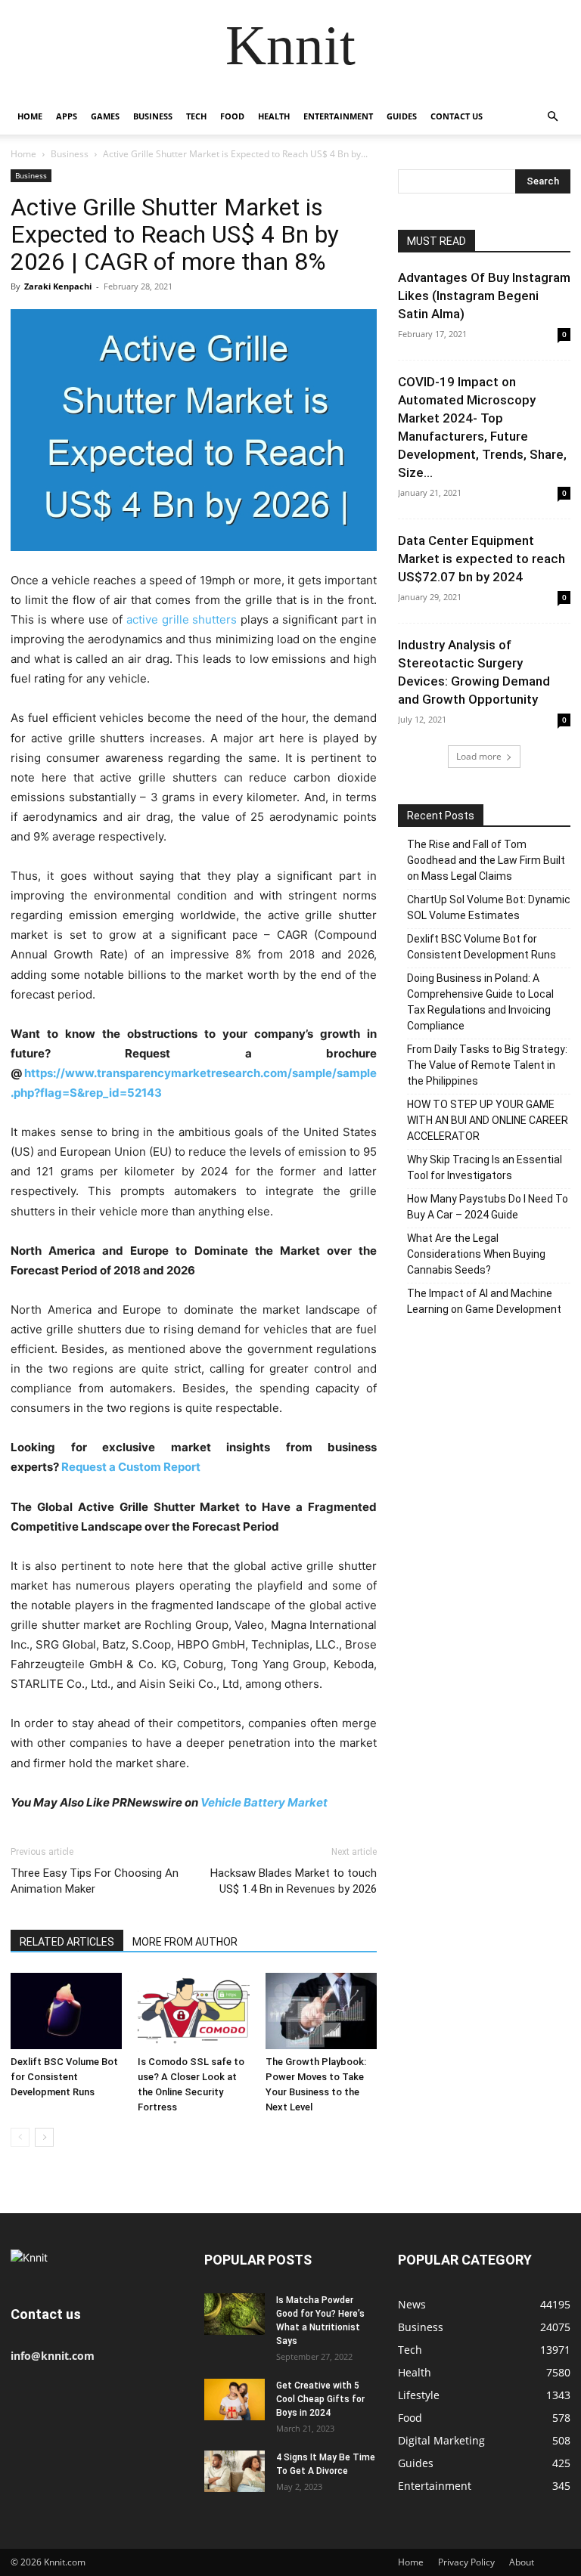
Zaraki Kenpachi (58, 286)
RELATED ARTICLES (67, 1942)
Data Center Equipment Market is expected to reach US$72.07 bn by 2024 (482, 559)
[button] (552, 117)
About (522, 2562)
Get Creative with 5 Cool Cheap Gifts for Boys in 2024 (320, 2399)
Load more (479, 756)
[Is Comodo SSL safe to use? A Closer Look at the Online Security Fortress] (193, 2011)
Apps (67, 116)
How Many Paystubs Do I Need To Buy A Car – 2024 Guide (488, 1207)
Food (232, 116)
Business (153, 116)
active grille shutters (182, 619)
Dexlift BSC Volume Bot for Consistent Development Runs (64, 2077)
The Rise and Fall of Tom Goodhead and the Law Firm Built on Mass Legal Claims (486, 860)
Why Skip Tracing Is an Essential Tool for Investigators (485, 1167)
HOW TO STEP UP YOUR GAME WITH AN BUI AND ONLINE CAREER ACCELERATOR (488, 1120)
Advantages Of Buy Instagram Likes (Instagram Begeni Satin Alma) (484, 296)
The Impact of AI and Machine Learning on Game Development (484, 1301)
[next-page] (44, 2137)
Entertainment (338, 116)
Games (105, 116)
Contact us (457, 116)
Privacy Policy (466, 2562)
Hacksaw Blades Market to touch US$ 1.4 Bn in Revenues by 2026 (294, 1881)
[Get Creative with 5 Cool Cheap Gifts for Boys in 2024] (235, 2400)
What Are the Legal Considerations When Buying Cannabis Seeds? (476, 1254)
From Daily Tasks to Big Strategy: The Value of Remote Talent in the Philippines (487, 1065)
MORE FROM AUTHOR (185, 1942)
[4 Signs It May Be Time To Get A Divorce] (235, 2471)
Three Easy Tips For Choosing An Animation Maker (95, 1881)
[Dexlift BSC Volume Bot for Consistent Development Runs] (66, 2011)
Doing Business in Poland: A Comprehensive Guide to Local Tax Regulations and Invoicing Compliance (480, 1002)
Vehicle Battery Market (264, 1802)
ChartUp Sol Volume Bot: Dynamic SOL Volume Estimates (489, 907)
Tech (196, 116)
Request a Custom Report (132, 1467)
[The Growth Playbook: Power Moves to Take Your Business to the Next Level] (321, 2011)
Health (274, 116)
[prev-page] (20, 2137)
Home (30, 116)
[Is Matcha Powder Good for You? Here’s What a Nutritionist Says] (235, 2314)
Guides (402, 116)
